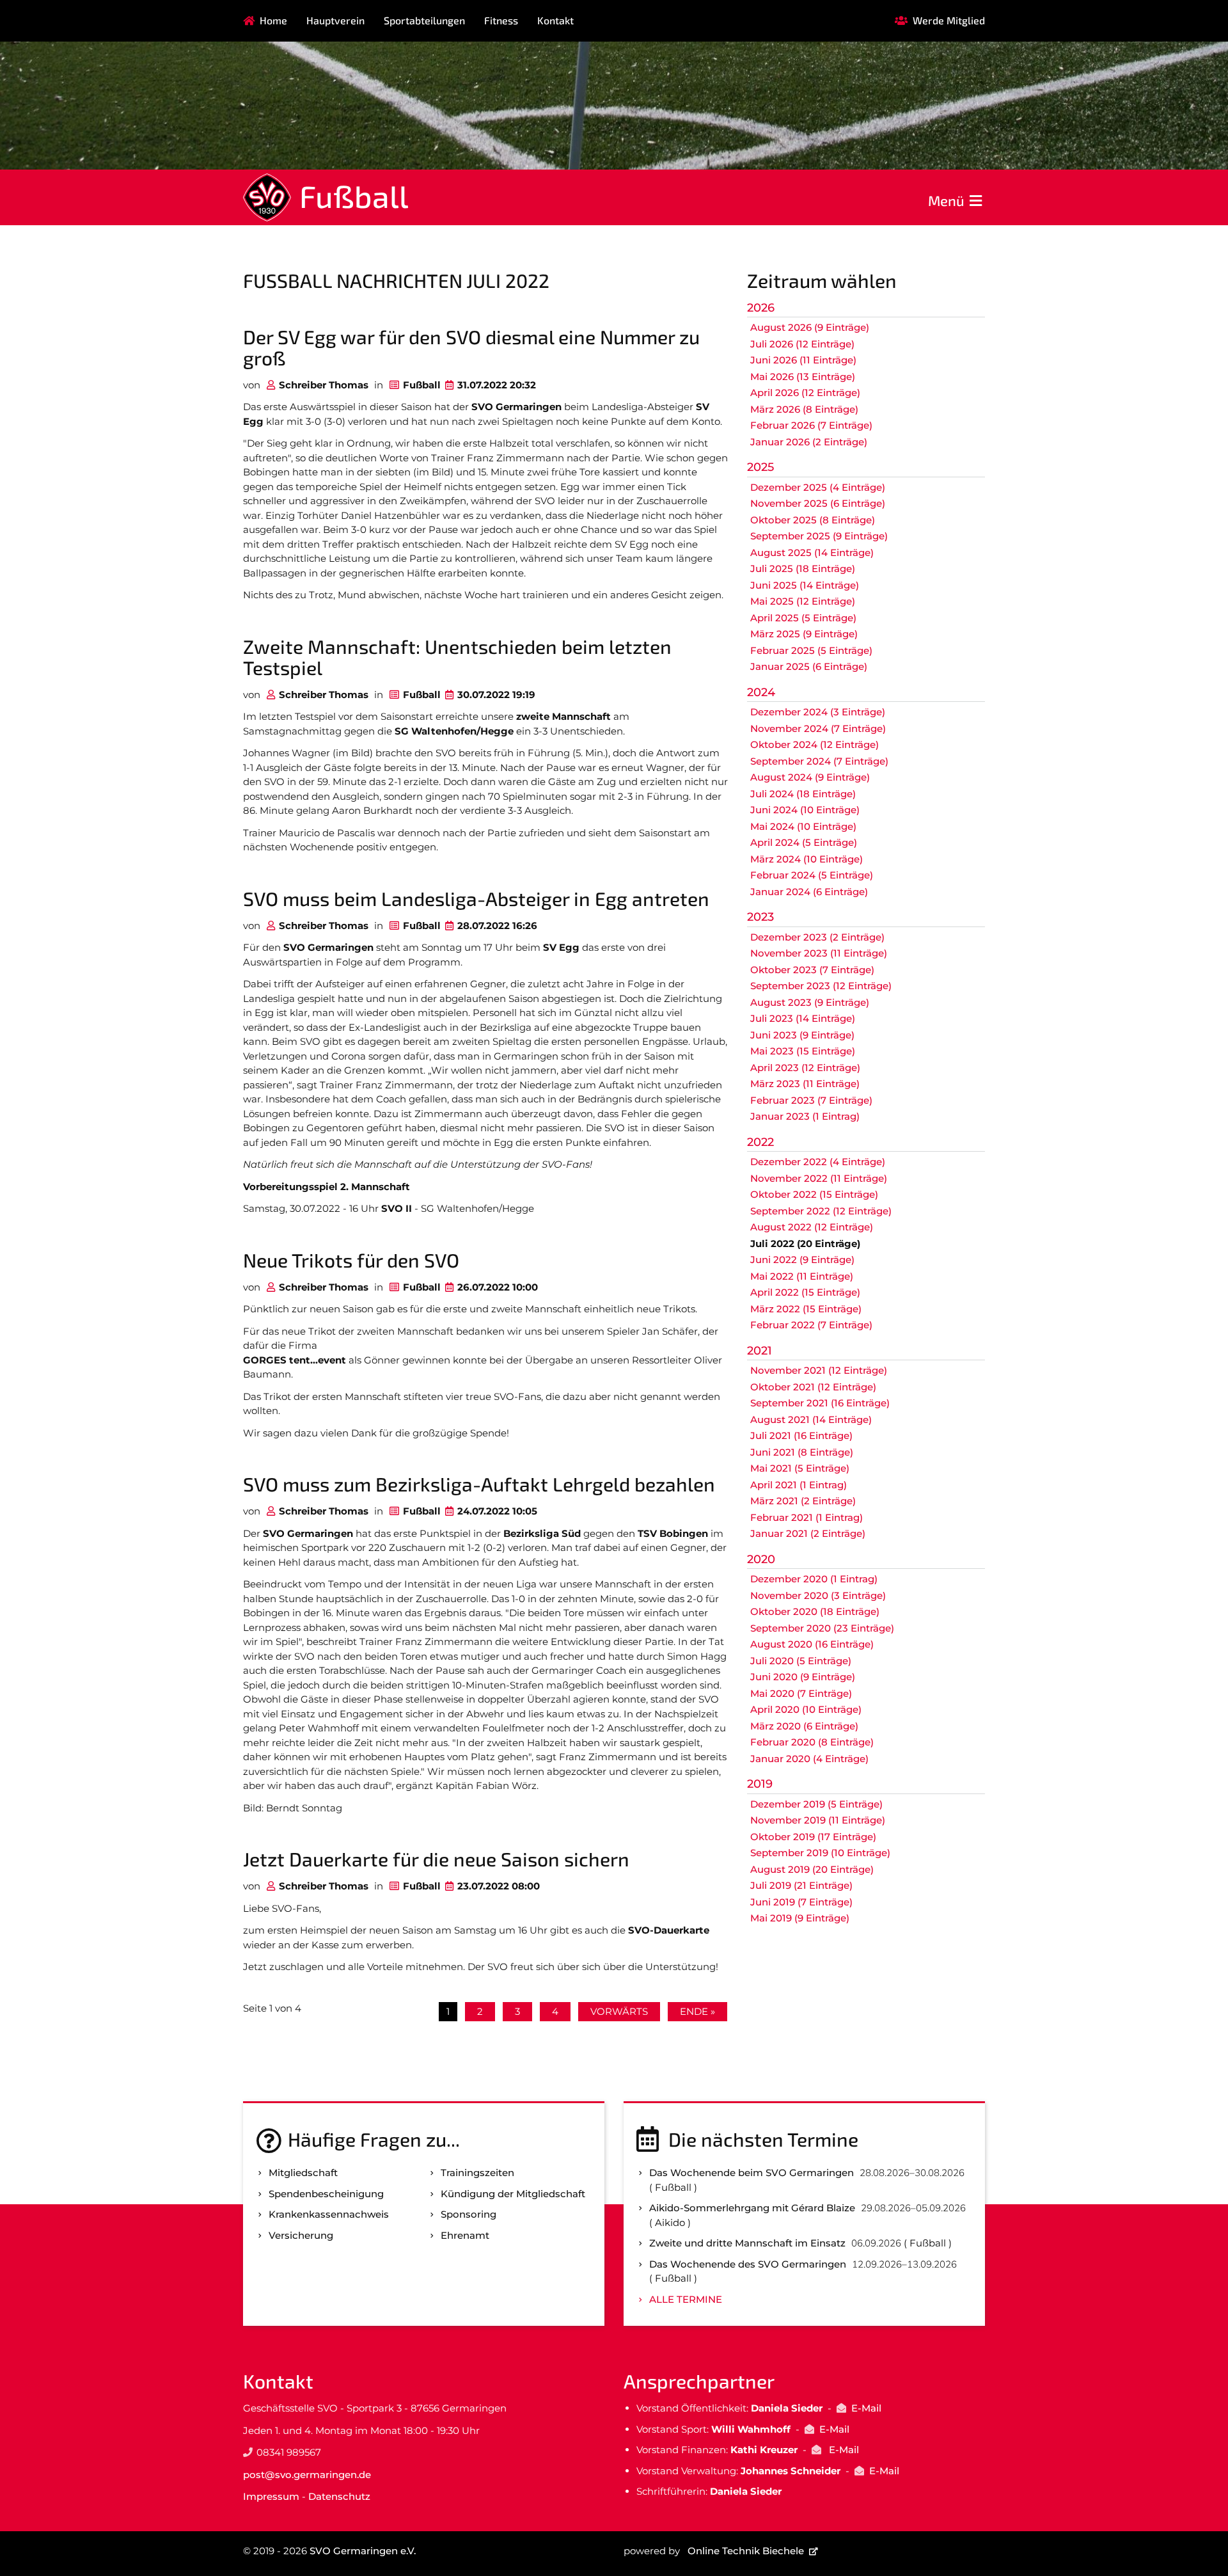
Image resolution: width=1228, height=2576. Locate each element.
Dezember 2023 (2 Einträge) (817, 937)
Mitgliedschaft (303, 2173)
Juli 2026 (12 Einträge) (802, 344)
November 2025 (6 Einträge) (818, 503)
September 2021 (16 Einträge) (820, 1403)
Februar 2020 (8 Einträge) (812, 1742)
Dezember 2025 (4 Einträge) (818, 487)
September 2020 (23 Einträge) (822, 1628)
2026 (761, 308)
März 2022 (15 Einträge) (806, 1309)
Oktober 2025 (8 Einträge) (813, 520)
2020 (761, 1559)
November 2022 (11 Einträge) (819, 1178)
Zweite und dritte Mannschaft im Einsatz (747, 2243)
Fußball (354, 196)
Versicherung (301, 2235)
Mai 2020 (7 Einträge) (801, 1693)
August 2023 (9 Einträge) (810, 1002)
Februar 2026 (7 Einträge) (811, 425)
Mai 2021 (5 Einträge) (800, 1468)
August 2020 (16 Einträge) (812, 1644)
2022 (760, 1142)
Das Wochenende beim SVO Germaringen (752, 2173)
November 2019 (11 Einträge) (818, 1820)
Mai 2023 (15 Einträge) (803, 1051)
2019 (760, 1784)
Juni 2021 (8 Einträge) (802, 1452)
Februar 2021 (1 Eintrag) (807, 1517)
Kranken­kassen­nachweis (329, 2214)
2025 (760, 467)
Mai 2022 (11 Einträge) (802, 1276)
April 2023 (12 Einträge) (805, 1068)
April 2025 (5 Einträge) (803, 618)
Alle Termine (686, 2299)
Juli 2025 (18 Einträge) (803, 568)
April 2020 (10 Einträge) (806, 1709)
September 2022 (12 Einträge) (821, 1211)
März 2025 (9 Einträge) (804, 634)
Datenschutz (339, 2496)
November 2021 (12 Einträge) (819, 1370)
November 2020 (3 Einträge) (818, 1595)
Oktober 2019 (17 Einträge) (813, 1837)
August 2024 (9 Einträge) (810, 777)
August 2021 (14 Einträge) (811, 1419)
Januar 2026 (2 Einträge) (809, 442)
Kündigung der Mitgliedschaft (513, 2194)
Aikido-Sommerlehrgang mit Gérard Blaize (752, 2208)
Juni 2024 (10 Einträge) (805, 810)
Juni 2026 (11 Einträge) (803, 360)
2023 (760, 917)
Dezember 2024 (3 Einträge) (818, 712)
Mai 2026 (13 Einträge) (803, 377)
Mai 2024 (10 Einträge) (803, 826)
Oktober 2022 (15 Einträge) (814, 1194)
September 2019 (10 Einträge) (820, 1853)
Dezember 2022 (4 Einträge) (818, 1162)
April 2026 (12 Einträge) (805, 393)
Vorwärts (619, 2011)
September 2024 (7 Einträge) (819, 761)
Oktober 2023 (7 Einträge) (812, 970)
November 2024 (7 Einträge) (818, 728)
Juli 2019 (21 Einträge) (801, 1885)
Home (273, 20)
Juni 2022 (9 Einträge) (802, 1260)
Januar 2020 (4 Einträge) (809, 1759)
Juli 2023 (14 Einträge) (803, 1018)
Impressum (271, 2496)
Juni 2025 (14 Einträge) (805, 585)
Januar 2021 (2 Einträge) (808, 1533)
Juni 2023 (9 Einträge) (802, 1035)
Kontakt (555, 20)
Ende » (697, 2011)
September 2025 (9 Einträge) (819, 536)
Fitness (501, 20)
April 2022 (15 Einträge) (805, 1292)
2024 (761, 692)
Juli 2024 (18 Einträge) (803, 794)
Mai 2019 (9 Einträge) (800, 1918)
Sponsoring (468, 2214)
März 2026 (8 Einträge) (804, 409)
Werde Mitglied (949, 20)
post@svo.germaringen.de (307, 2475)
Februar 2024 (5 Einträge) (812, 875)
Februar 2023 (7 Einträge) (811, 1100)
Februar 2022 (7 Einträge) (811, 1325)
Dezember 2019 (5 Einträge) (816, 1804)
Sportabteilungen (424, 20)
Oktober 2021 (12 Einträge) (813, 1387)
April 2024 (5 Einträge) (804, 842)
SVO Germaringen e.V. (363, 2551)
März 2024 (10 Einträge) (807, 859)
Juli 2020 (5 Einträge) (801, 1661)
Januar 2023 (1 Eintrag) (805, 1116)
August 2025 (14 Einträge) (812, 553)
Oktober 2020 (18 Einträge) (815, 1611)
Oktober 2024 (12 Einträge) (815, 744)
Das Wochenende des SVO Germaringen (748, 2264)
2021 (760, 1351)
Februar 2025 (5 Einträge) (811, 650)
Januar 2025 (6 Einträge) (809, 666)
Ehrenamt (465, 2235)
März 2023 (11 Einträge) (805, 1084)
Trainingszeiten (477, 2173)
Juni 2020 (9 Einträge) (803, 1677)
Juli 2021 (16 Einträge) (801, 1435)
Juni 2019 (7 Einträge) (801, 1902)
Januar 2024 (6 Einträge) (809, 892)
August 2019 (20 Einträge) (812, 1869)
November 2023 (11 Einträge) (819, 953)
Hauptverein (335, 20)
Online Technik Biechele (746, 2551)
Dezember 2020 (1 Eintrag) (814, 1579)
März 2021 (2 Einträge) (803, 1501)
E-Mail (866, 2408)
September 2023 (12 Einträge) (821, 986)
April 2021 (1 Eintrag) (799, 1485)
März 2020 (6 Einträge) (804, 1726)
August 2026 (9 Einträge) (810, 327)
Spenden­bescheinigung (326, 2194)
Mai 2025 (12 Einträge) (803, 601)
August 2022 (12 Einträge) (812, 1227)
